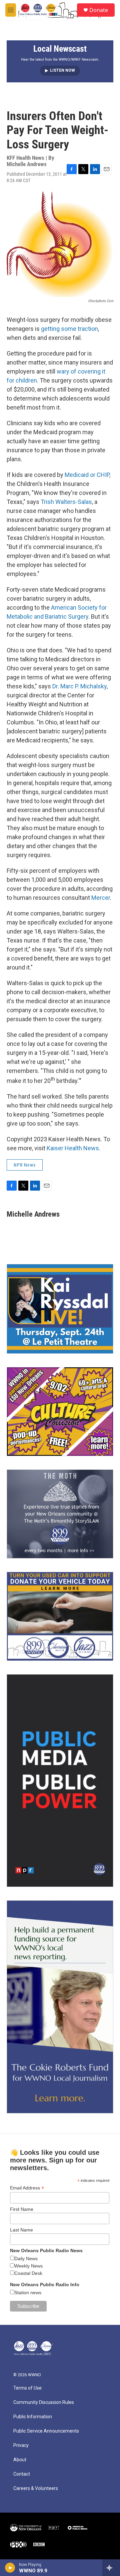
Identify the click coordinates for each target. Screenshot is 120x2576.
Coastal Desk (28, 2273)
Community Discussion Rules (44, 2402)
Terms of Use (27, 2388)
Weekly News (28, 2266)
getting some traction (69, 329)
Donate (99, 10)
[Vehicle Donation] (60, 1616)
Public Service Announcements (46, 2431)
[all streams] (111, 2568)
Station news (28, 2293)
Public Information (33, 2417)
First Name (22, 2209)
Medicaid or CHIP (87, 475)
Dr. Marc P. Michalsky (79, 686)
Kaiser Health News (73, 1148)
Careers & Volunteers (36, 2488)
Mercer (101, 898)
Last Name (21, 2230)
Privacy (21, 2445)
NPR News (25, 1165)
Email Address (27, 2188)
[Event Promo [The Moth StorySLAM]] (60, 1514)
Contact (22, 2474)
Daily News (26, 2259)
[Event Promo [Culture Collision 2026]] (60, 1412)
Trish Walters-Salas (66, 502)
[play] (10, 2568)
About (20, 2460)
